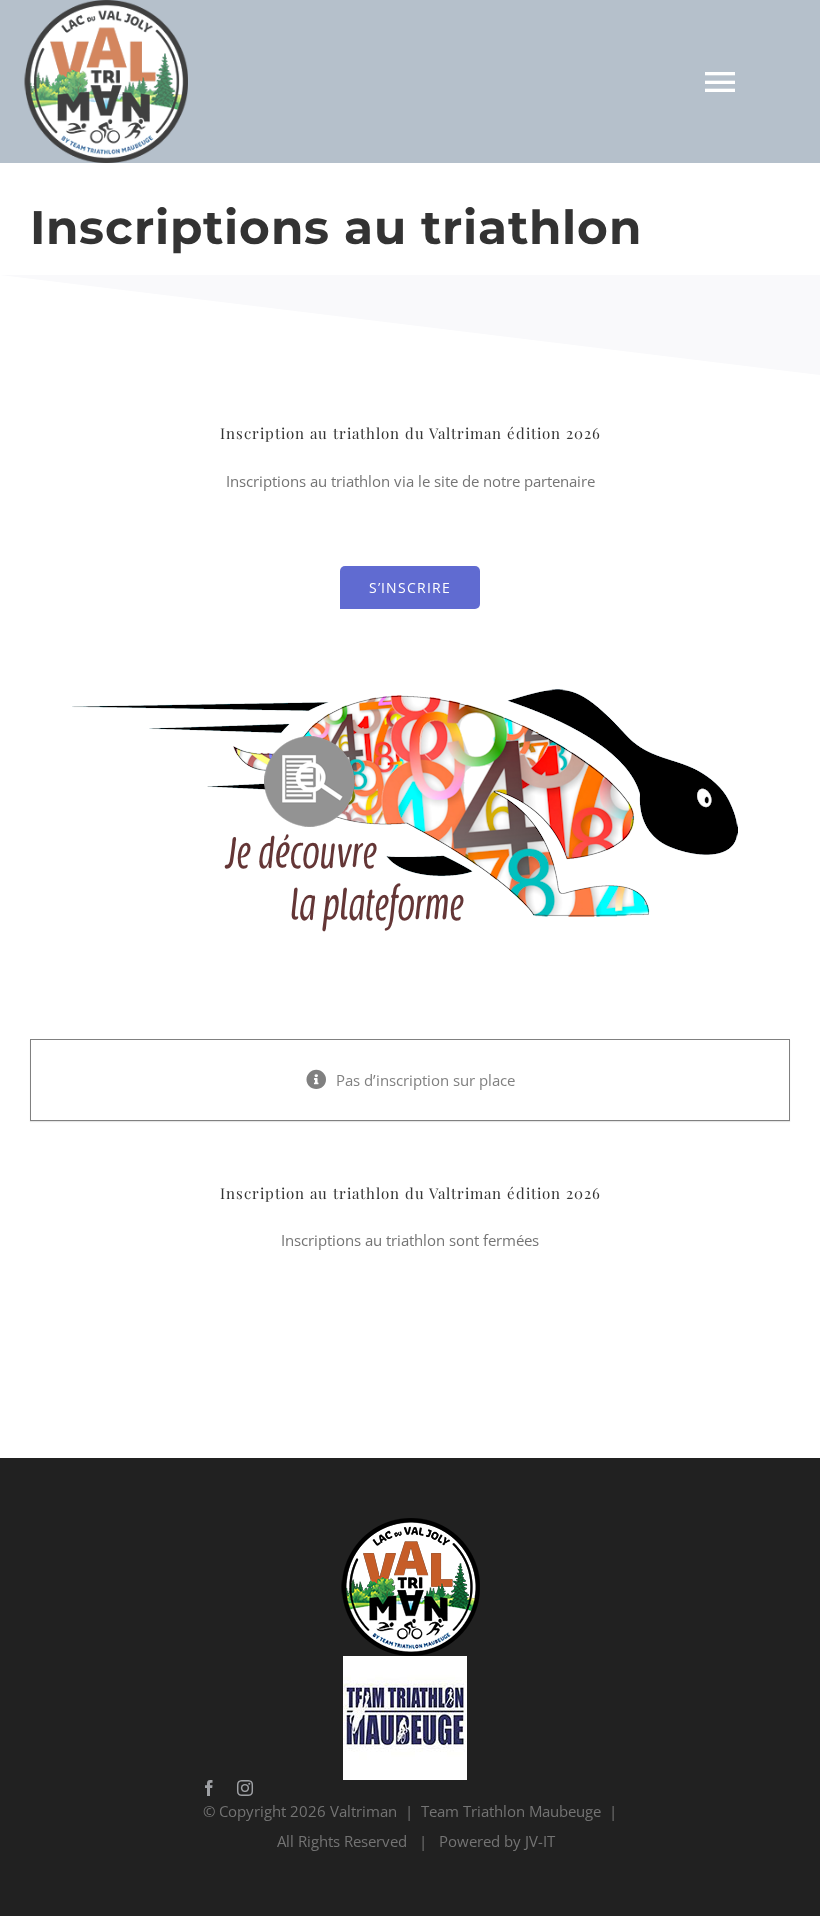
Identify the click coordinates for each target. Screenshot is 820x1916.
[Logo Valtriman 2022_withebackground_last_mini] (405, 1525)
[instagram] (245, 1788)
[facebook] (209, 1788)
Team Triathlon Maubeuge (511, 1811)
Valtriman (465, 1193)
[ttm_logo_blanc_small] (405, 1663)
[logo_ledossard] (410, 666)
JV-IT (540, 1841)
